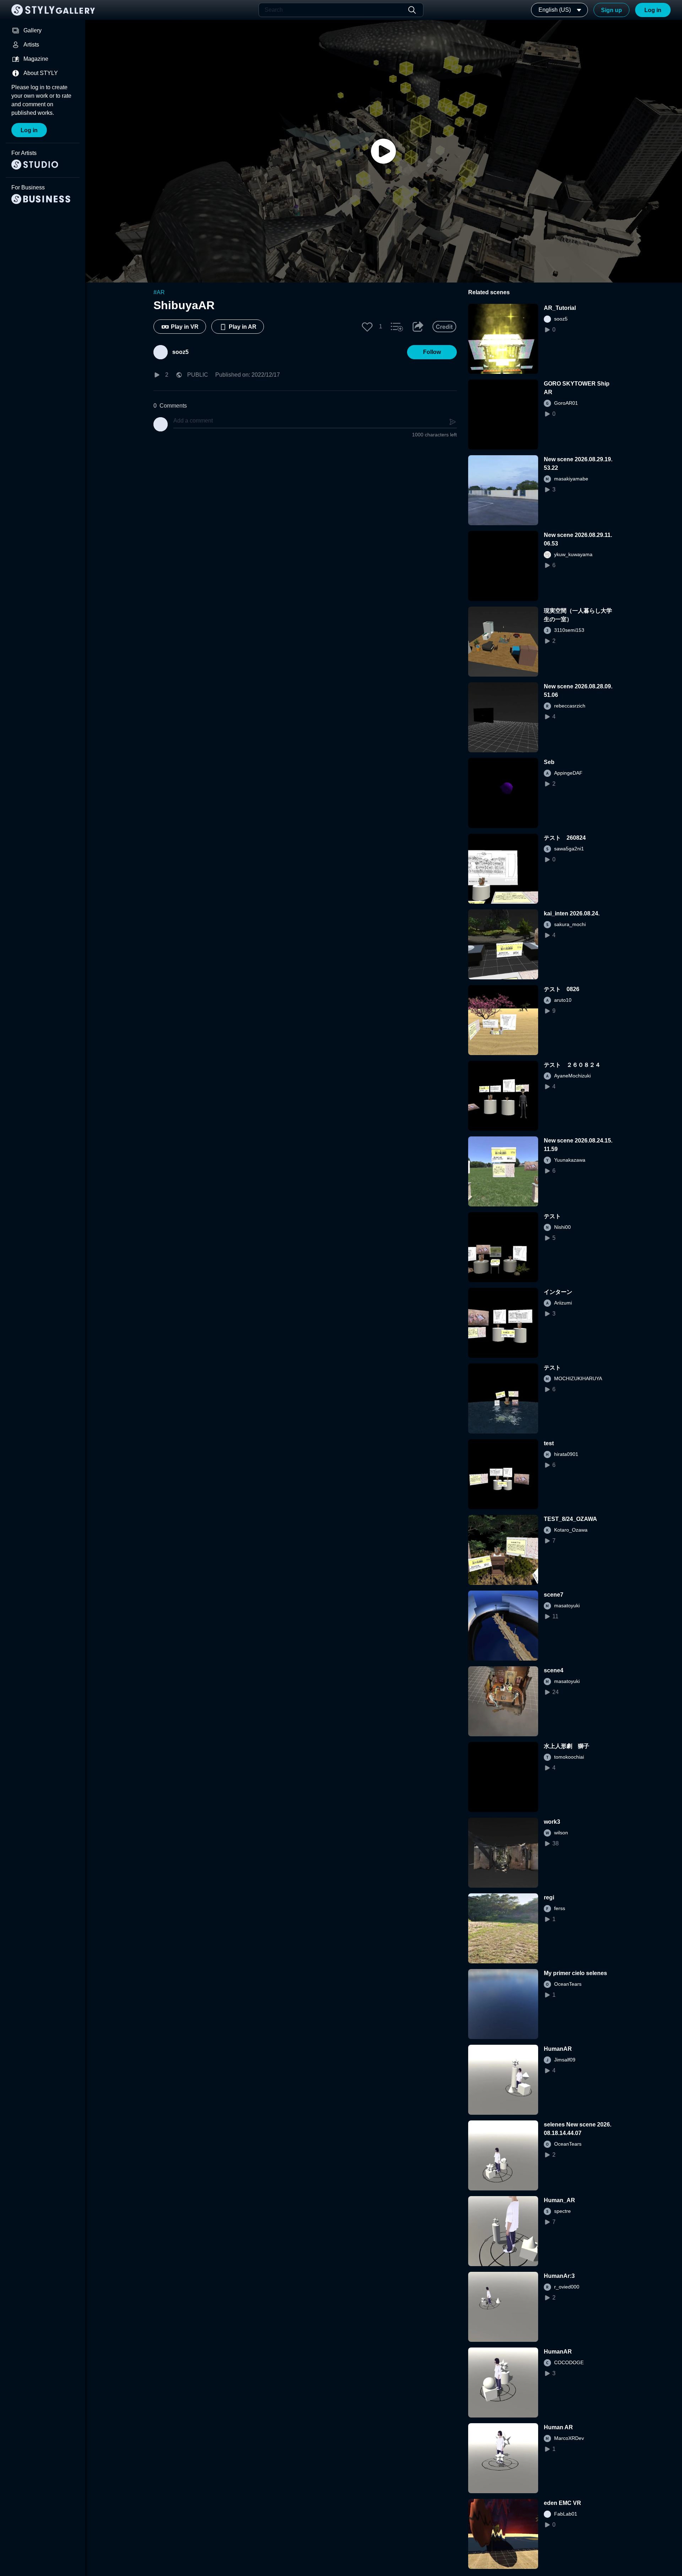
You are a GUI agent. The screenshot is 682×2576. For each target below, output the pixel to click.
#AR (159, 292)
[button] (367, 327)
